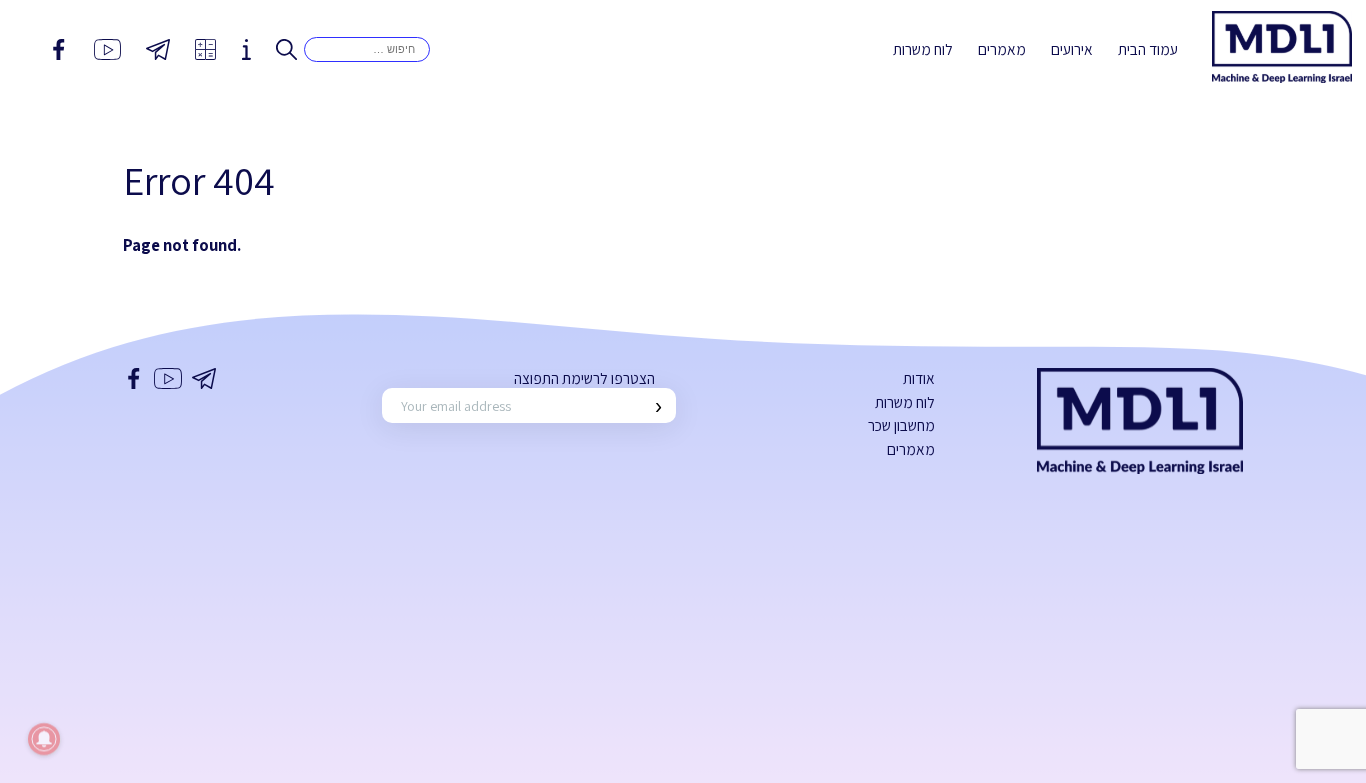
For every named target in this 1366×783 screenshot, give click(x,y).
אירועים (1072, 49)
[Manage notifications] (44, 739)
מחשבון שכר (901, 425)
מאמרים (1002, 49)
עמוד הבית (1148, 49)
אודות (919, 378)
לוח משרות (923, 49)
